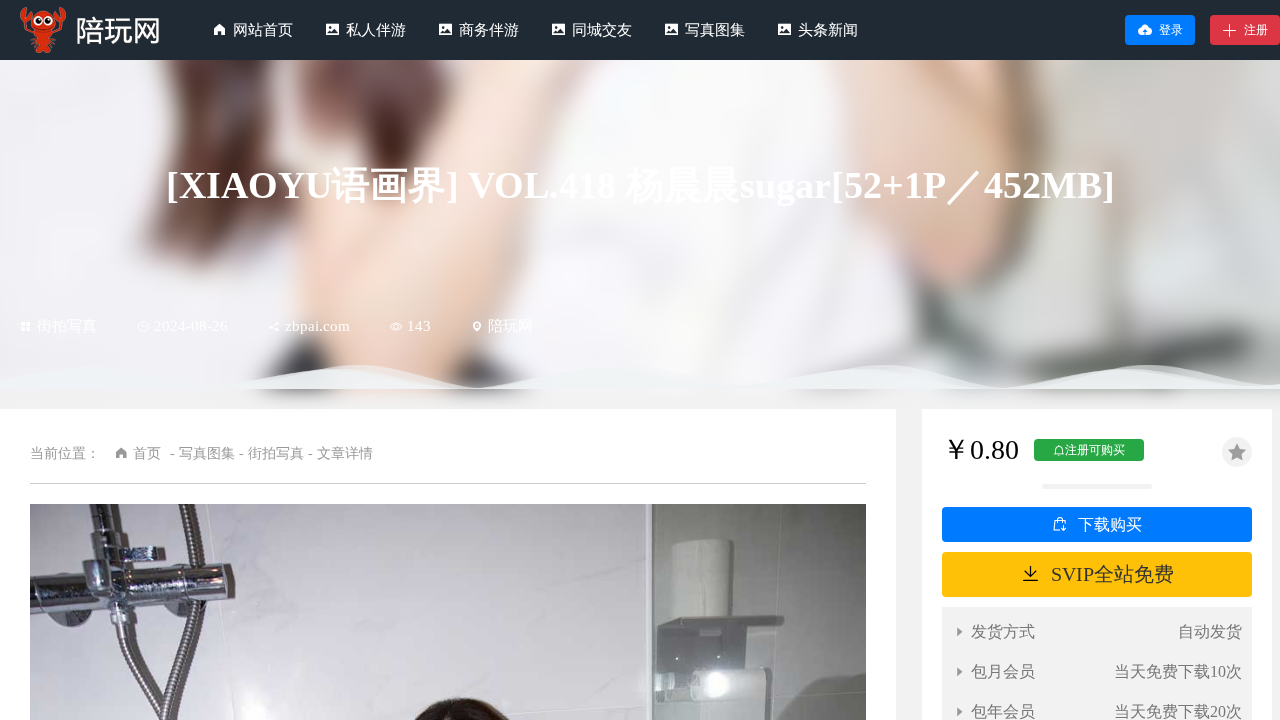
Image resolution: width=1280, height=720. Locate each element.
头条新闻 (828, 30)
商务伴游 (489, 30)
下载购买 (1110, 524)
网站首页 (263, 30)
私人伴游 (376, 30)
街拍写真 (67, 326)
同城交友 (602, 30)
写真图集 (715, 30)
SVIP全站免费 (1112, 574)
